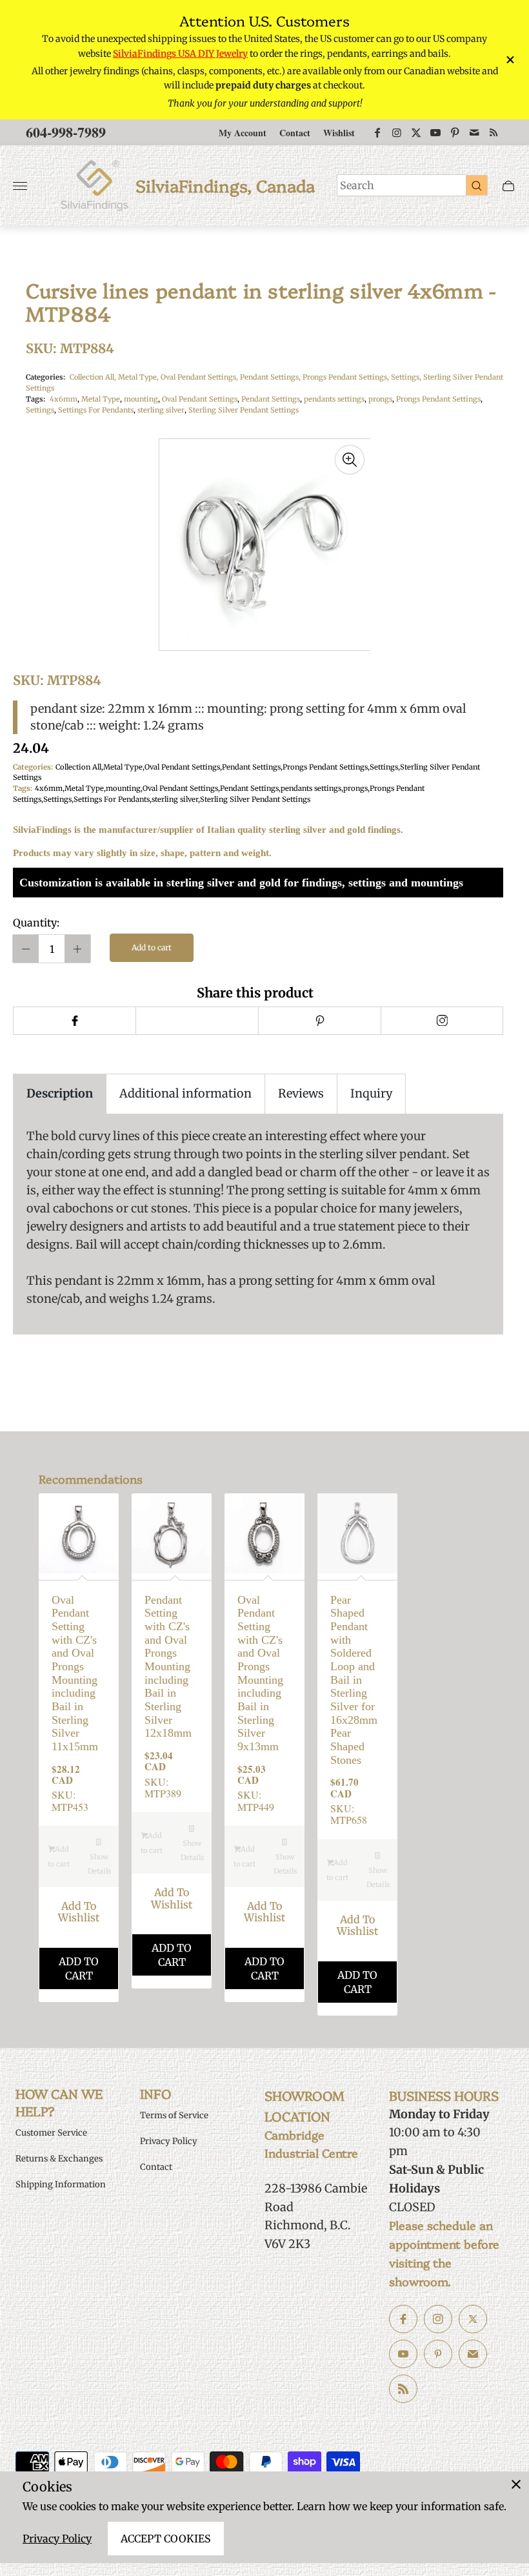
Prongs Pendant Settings (438, 399)
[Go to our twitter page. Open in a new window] (473, 2319)
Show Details (99, 1864)
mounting (141, 399)
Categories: (45, 377)
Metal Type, (139, 377)
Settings (40, 410)
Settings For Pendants (96, 410)
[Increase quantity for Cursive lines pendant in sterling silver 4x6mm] (77, 949)
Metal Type (101, 399)
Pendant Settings (271, 399)
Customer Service (51, 2133)
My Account (243, 133)
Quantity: (36, 923)
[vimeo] (319, 1021)
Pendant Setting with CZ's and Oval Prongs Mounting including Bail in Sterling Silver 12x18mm (168, 1667)
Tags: (35, 399)
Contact (295, 133)
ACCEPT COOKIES (166, 2539)
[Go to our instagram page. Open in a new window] (438, 2319)
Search (357, 185)
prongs (380, 399)
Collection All (78, 767)
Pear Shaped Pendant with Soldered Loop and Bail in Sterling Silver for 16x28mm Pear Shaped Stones (354, 1680)
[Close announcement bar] (509, 60)
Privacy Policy (57, 2539)
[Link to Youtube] (435, 132)
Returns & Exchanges (59, 2159)
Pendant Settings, (271, 377)
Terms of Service (174, 2115)
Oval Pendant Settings (200, 399)
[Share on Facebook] (74, 1021)
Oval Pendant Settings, (200, 377)
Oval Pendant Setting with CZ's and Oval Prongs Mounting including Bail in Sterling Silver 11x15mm (75, 1673)
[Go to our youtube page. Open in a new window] (403, 2354)
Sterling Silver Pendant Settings (244, 410)
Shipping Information (61, 2184)
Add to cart (152, 947)
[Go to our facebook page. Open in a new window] (403, 2319)
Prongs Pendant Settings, (347, 377)
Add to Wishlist (79, 1912)
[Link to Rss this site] (494, 132)
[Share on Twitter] (197, 1021)
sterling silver (161, 410)
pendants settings (334, 399)
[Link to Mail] (474, 132)
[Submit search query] (477, 185)
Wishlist (339, 133)
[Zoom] (350, 460)
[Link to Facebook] (377, 132)
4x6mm (64, 399)
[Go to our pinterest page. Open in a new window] (438, 2354)
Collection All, (94, 377)
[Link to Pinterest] (455, 132)
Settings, (407, 377)
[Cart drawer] (508, 186)
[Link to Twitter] (416, 132)
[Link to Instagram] (397, 132)
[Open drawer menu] (20, 186)
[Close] (516, 2484)
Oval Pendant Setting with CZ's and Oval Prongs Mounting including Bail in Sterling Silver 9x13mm (260, 1673)
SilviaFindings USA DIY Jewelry (180, 54)
